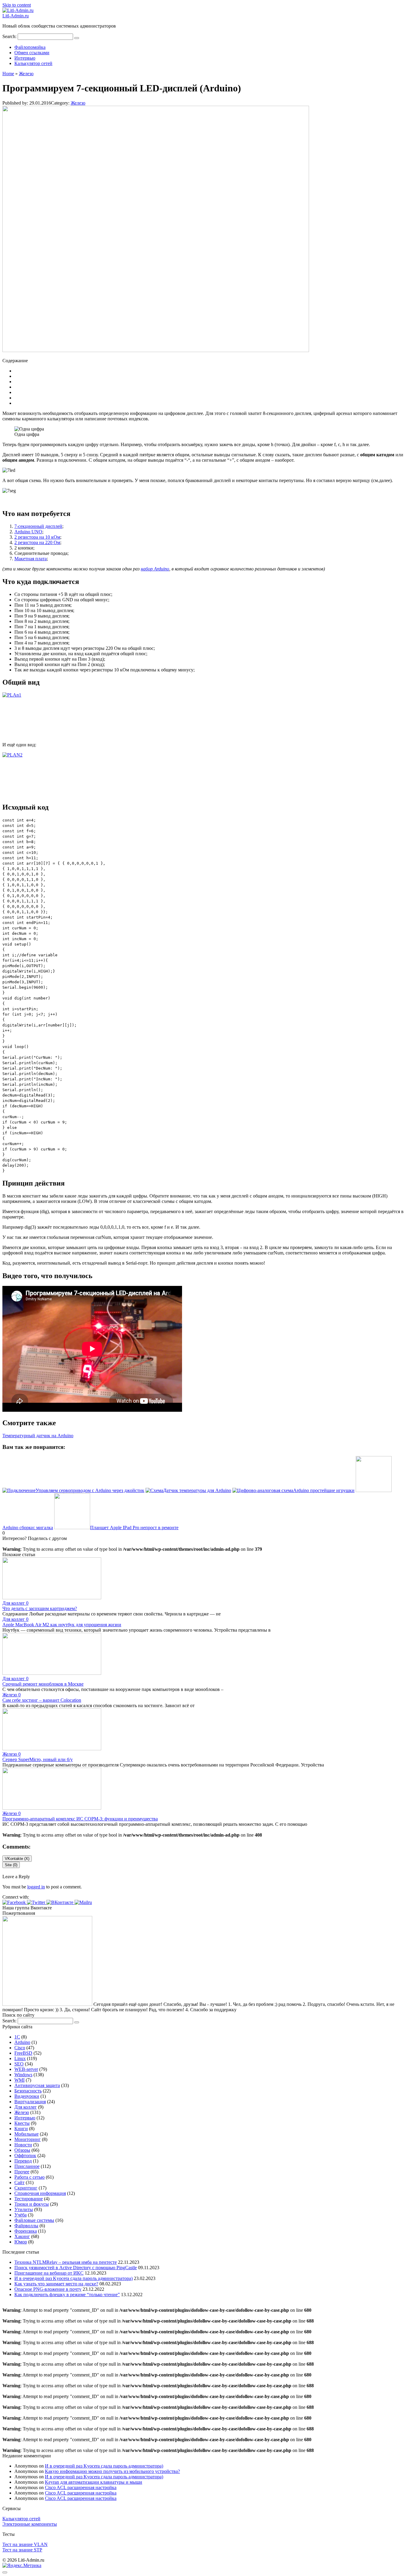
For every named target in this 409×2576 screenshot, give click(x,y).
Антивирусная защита (37, 2085)
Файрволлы (26, 2226)
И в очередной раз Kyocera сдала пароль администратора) (74, 2278)
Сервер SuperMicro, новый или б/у (38, 1759)
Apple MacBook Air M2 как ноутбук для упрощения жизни (62, 1625)
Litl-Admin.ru (16, 16)
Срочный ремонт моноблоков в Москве (43, 1684)
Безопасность (28, 2091)
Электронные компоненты (30, 2524)
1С (17, 2037)
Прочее (22, 2172)
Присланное (27, 2166)
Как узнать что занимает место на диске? (56, 2284)
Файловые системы (34, 2220)
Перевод (23, 2161)
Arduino (22, 2042)
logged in (36, 1887)
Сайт (19, 2182)
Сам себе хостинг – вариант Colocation (42, 1700)
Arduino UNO (28, 532)
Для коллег (26, 2107)
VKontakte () (17, 1859)
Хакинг (22, 2236)
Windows (23, 2075)
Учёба (21, 2215)
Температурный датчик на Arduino (38, 1436)
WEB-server (26, 2069)
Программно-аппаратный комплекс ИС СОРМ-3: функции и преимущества (80, 1819)
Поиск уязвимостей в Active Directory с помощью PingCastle (76, 2268)
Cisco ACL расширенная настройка (81, 2487)
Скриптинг (26, 2188)
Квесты (22, 2123)
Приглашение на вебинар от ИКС (49, 2273)
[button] (15, 1902)
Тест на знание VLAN (25, 2544)
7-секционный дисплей (38, 526)
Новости (23, 2145)
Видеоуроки (27, 2096)
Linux (20, 2058)
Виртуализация (30, 2102)
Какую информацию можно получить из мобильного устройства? (112, 2471)
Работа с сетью (29, 2177)
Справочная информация (40, 2193)
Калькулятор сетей (33, 63)
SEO (19, 2064)
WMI (19, 2080)
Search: (10, 36)
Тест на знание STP (22, 2550)
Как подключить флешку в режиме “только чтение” (67, 2295)
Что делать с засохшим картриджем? (40, 1608)
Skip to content (17, 5)
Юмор (21, 2242)
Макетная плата (31, 559)
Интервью (25, 58)
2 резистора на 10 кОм (37, 537)
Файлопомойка (30, 47)
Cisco (20, 2048)
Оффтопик (25, 2156)
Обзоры (22, 2150)
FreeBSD (23, 2053)
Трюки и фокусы (32, 2204)
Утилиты (24, 2209)
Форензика (26, 2231)
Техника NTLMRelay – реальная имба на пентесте (66, 2262)
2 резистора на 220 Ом (37, 542)
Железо (78, 103)
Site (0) (11, 1865)
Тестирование (29, 2199)
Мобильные (26, 2134)
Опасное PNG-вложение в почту (48, 2289)
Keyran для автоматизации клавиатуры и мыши (94, 2482)
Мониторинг (28, 2139)
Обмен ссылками (32, 53)
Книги (21, 2129)
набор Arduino (155, 569)
